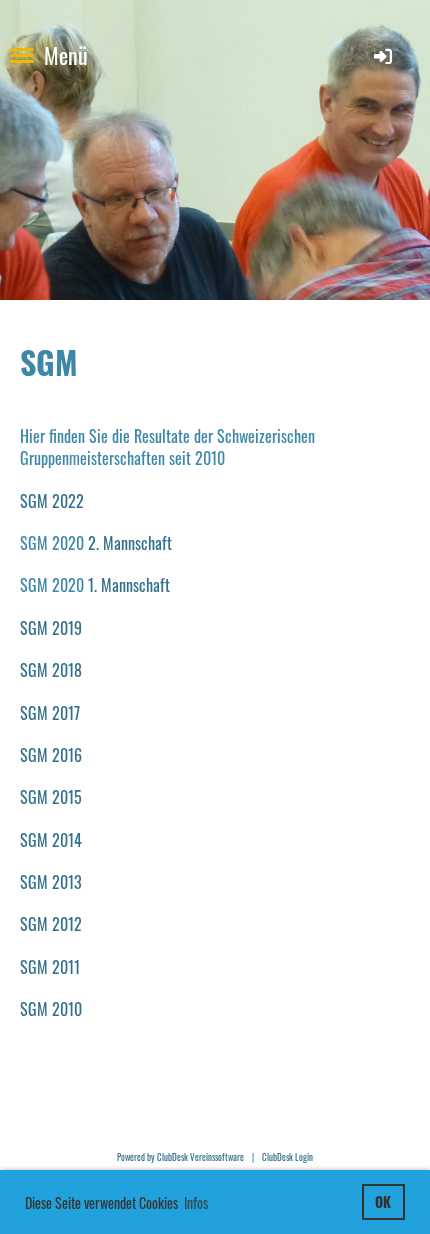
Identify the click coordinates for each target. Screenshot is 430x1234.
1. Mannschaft (129, 585)
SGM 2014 (51, 840)
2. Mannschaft (130, 543)
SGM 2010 (51, 1009)
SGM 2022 (52, 501)
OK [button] (383, 1201)
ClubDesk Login (287, 1157)
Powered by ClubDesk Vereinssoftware (180, 1157)
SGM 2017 (50, 713)
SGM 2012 (51, 924)
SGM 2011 (50, 967)
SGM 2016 (51, 755)
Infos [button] (196, 1202)
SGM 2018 (51, 670)
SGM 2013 (51, 882)
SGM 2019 (51, 628)
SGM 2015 (51, 797)
